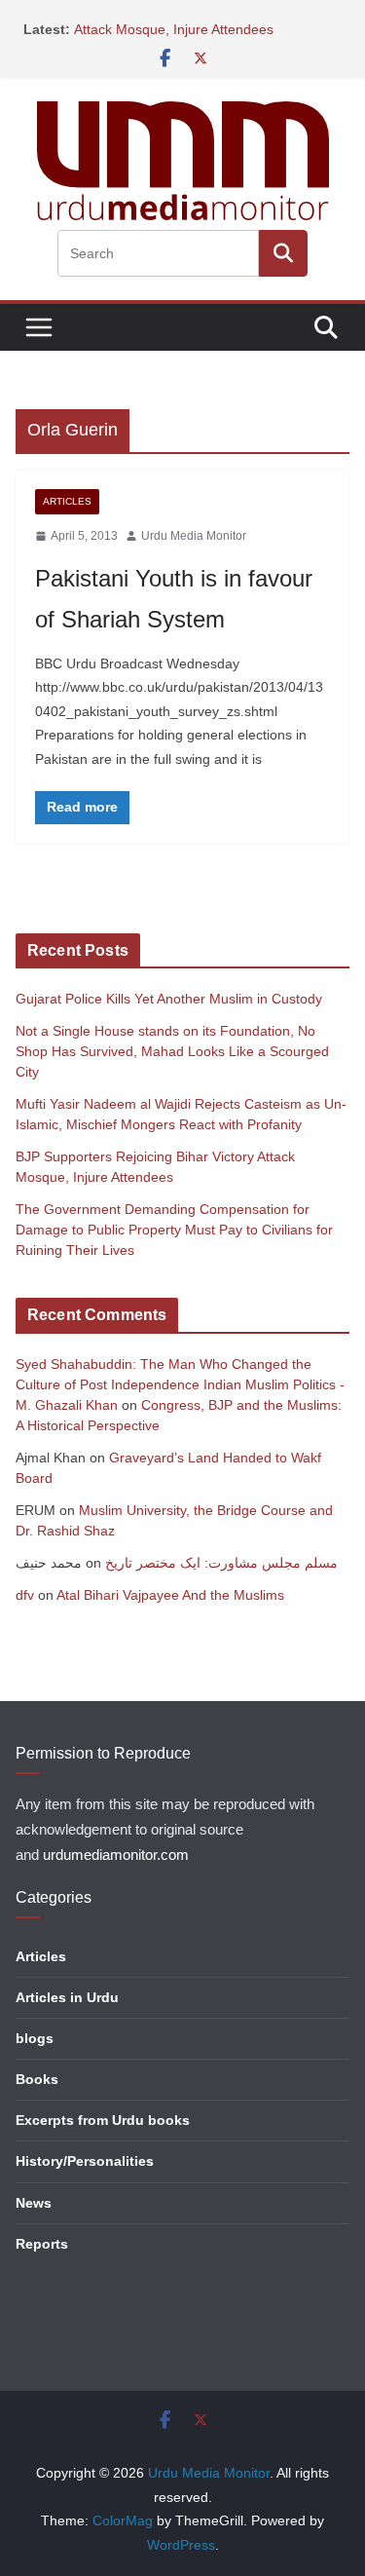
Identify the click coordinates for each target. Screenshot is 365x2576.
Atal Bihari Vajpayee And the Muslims (170, 1595)
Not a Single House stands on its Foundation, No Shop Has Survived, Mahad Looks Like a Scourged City (172, 1051)
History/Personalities (85, 2161)
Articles (67, 501)
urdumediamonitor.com (116, 1855)
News (34, 2203)
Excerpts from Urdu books (103, 2120)
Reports (42, 2244)
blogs (35, 2038)
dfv (25, 1595)
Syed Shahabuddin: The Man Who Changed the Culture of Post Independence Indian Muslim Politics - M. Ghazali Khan (180, 1384)
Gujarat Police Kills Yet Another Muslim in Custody (169, 999)
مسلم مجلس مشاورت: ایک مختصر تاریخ (221, 1563)
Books (37, 2079)
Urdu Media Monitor (194, 536)
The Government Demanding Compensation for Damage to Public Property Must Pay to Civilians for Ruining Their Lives (174, 1230)
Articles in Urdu (67, 1997)
